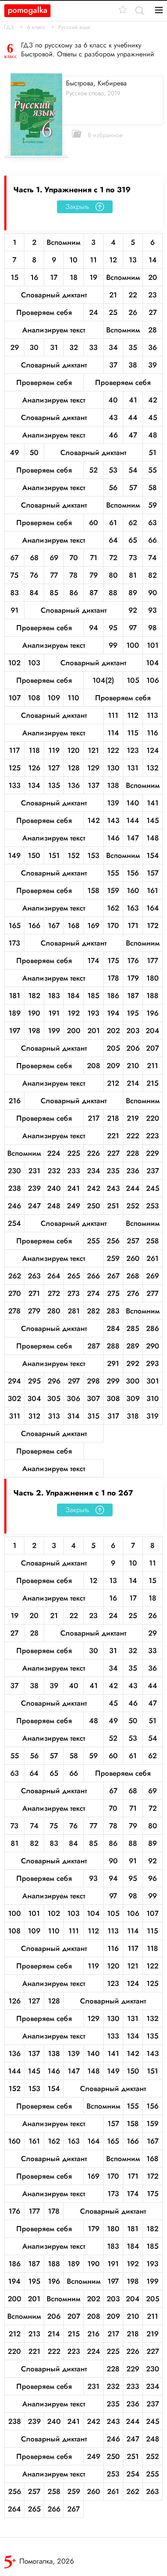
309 (133, 1398)
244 (133, 1188)
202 (113, 1031)
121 (93, 750)
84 (34, 593)
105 (133, 680)
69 (54, 558)
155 (113, 873)
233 (74, 1171)
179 (133, 978)
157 (153, 873)
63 (152, 523)
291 (113, 1363)
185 (93, 996)
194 (113, 1013)
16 (34, 277)
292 (133, 1363)
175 (113, 960)
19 (93, 277)
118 (34, 750)
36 (152, 347)
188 (152, 996)
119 (54, 750)
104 (152, 663)
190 (34, 1013)
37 (113, 365)
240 (54, 1188)
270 (15, 1293)
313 (54, 1416)
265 (74, 1276)
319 (152, 1416)
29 (15, 347)
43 (113, 417)
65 (133, 540)
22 (133, 295)
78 (73, 575)
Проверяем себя (44, 312)
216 (15, 1101)
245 (153, 1188)
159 (113, 890)
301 (153, 1381)
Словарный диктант (54, 295)
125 (15, 768)
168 (74, 925)
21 (113, 295)
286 (152, 1328)
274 (93, 1293)
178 (113, 978)
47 (133, 435)
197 (15, 1031)
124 (153, 750)
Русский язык (74, 27)
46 (113, 435)
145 (153, 820)
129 (93, 768)
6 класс (36, 27)
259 (113, 1258)
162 (113, 908)
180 (153, 978)
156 (133, 873)
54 (133, 470)
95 (113, 628)
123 (133, 750)
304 (34, 1398)
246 (14, 1206)
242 (94, 1188)
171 (133, 925)
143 (113, 820)
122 (113, 750)
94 (94, 628)
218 (113, 1118)
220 (153, 1118)
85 (54, 593)
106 (153, 680)
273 (73, 1293)
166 (34, 925)
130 (113, 768)
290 (153, 1346)
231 (34, 1171)
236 (133, 1171)
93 (152, 610)
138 (113, 785)
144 (133, 820)
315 (93, 1416)
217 (94, 1118)
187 (133, 996)
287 (94, 1346)
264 (54, 1276)
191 (54, 1013)
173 (14, 943)
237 (153, 1171)
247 (34, 1206)
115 (133, 733)
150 (34, 855)
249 (73, 1206)
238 (15, 1188)
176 (133, 960)
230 (14, 1171)
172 (153, 925)
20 (153, 277)
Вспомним (64, 242)
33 (93, 347)
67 (14, 558)
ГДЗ (9, 27)
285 (133, 1328)
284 (113, 1328)
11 (93, 260)
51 (152, 452)
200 (74, 1031)
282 (93, 1311)
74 (152, 558)
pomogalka (28, 10)
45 (153, 417)
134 (34, 785)
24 (94, 312)
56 (113, 488)
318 (133, 1416)
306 (73, 1398)
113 (152, 715)
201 (94, 1031)
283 (113, 1311)
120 (73, 750)
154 (153, 855)
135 (54, 785)
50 (34, 452)
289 (133, 1346)
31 (54, 347)
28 (152, 330)
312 (34, 1416)
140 (133, 803)
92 (133, 610)
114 (113, 733)
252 (133, 1206)
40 (113, 400)
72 (113, 558)
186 (113, 996)
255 (93, 1241)
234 (94, 1171)
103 (34, 663)
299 (113, 1381)
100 (133, 645)
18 (74, 277)
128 (74, 768)
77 (54, 575)
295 (34, 1381)
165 (15, 925)
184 (73, 996)
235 (113, 1171)
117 (14, 750)
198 (34, 1031)
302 (14, 1398)
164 (153, 908)
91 (15, 610)
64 (113, 540)
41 (133, 400)
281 (74, 1311)
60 (94, 523)
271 (34, 1293)
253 (152, 1206)
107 (15, 698)
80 (113, 575)
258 (152, 1241)
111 (113, 715)
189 (15, 1013)
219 (133, 1118)
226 (93, 1153)
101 (153, 645)
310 (153, 1398)
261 (152, 1258)
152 (74, 855)
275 (113, 1293)
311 (15, 1416)
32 (74, 347)
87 (94, 593)
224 (54, 1153)
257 (133, 1241)
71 (94, 558)
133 (15, 785)
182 (34, 996)
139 (113, 803)
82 (152, 575)
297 (74, 1381)
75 (14, 575)
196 (152, 1013)
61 (113, 523)
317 (113, 1416)
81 (133, 575)
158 (93, 890)
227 (113, 1153)
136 (74, 785)
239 (34, 1188)
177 (152, 960)
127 (54, 768)
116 (152, 733)
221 (113, 1136)
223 (152, 1136)
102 (14, 663)
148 (153, 838)
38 (133, 365)
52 (93, 470)
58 (152, 488)
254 (14, 1223)
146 (113, 838)
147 (133, 838)
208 (94, 1066)
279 (34, 1311)
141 (153, 803)
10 (73, 260)
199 (54, 1031)
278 (14, 1311)
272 (54, 1293)
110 (73, 698)
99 (113, 645)
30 (34, 347)
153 (93, 855)
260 (133, 1258)
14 (153, 260)
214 (133, 1083)
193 (93, 1013)
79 (94, 575)
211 (152, 1066)
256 (113, 1241)
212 (113, 1083)
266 (93, 1276)
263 (34, 1276)
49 (14, 452)
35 (133, 347)
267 (113, 1276)
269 (152, 1276)
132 (152, 768)
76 (34, 575)
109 (54, 698)
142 (94, 820)
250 (94, 1206)
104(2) (103, 680)
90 (153, 593)
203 (133, 1031)
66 (152, 540)
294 (14, 1381)
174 (93, 960)
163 (133, 908)
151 (54, 855)
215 (152, 1083)
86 (74, 593)
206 (133, 1048)
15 (15, 277)
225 (74, 1153)
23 (152, 295)
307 (93, 1398)
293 (152, 1363)
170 (113, 925)
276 (133, 1293)
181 (15, 996)
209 (113, 1066)
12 (113, 260)
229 (152, 1153)
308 (113, 1398)
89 (133, 593)
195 (133, 1013)
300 (133, 1381)
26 (133, 312)
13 (133, 260)
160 (133, 890)
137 (94, 785)
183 (54, 996)
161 (152, 890)
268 (133, 1276)
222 (133, 1136)
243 (113, 1188)
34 (113, 347)
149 (14, 855)
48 (153, 435)
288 (113, 1346)
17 (54, 277)
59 (152, 505)
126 (34, 768)
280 (54, 1311)
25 (113, 312)
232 (54, 1171)
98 (152, 628)
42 (153, 400)
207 (152, 1048)
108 (34, 698)
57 (133, 488)
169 (93, 925)
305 (54, 1398)
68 (34, 558)
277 (152, 1293)
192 (74, 1013)
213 (34, 2334)
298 (93, 1381)
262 (15, 1276)
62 (133, 523)
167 (54, 925)
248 (54, 1206)
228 (133, 1153)
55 (152, 470)
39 (152, 365)
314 (73, 1416)
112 (133, 715)
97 (133, 628)
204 (152, 1031)
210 (133, 1066)
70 (74, 558)
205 (113, 1048)
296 (54, 1381)
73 (133, 558)
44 (133, 417)
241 (73, 1188)
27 (153, 312)
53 (113, 470)
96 (152, 1878)
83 (15, 593)
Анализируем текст (54, 330)
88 (113, 593)
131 (133, 768)
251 (113, 1206)
